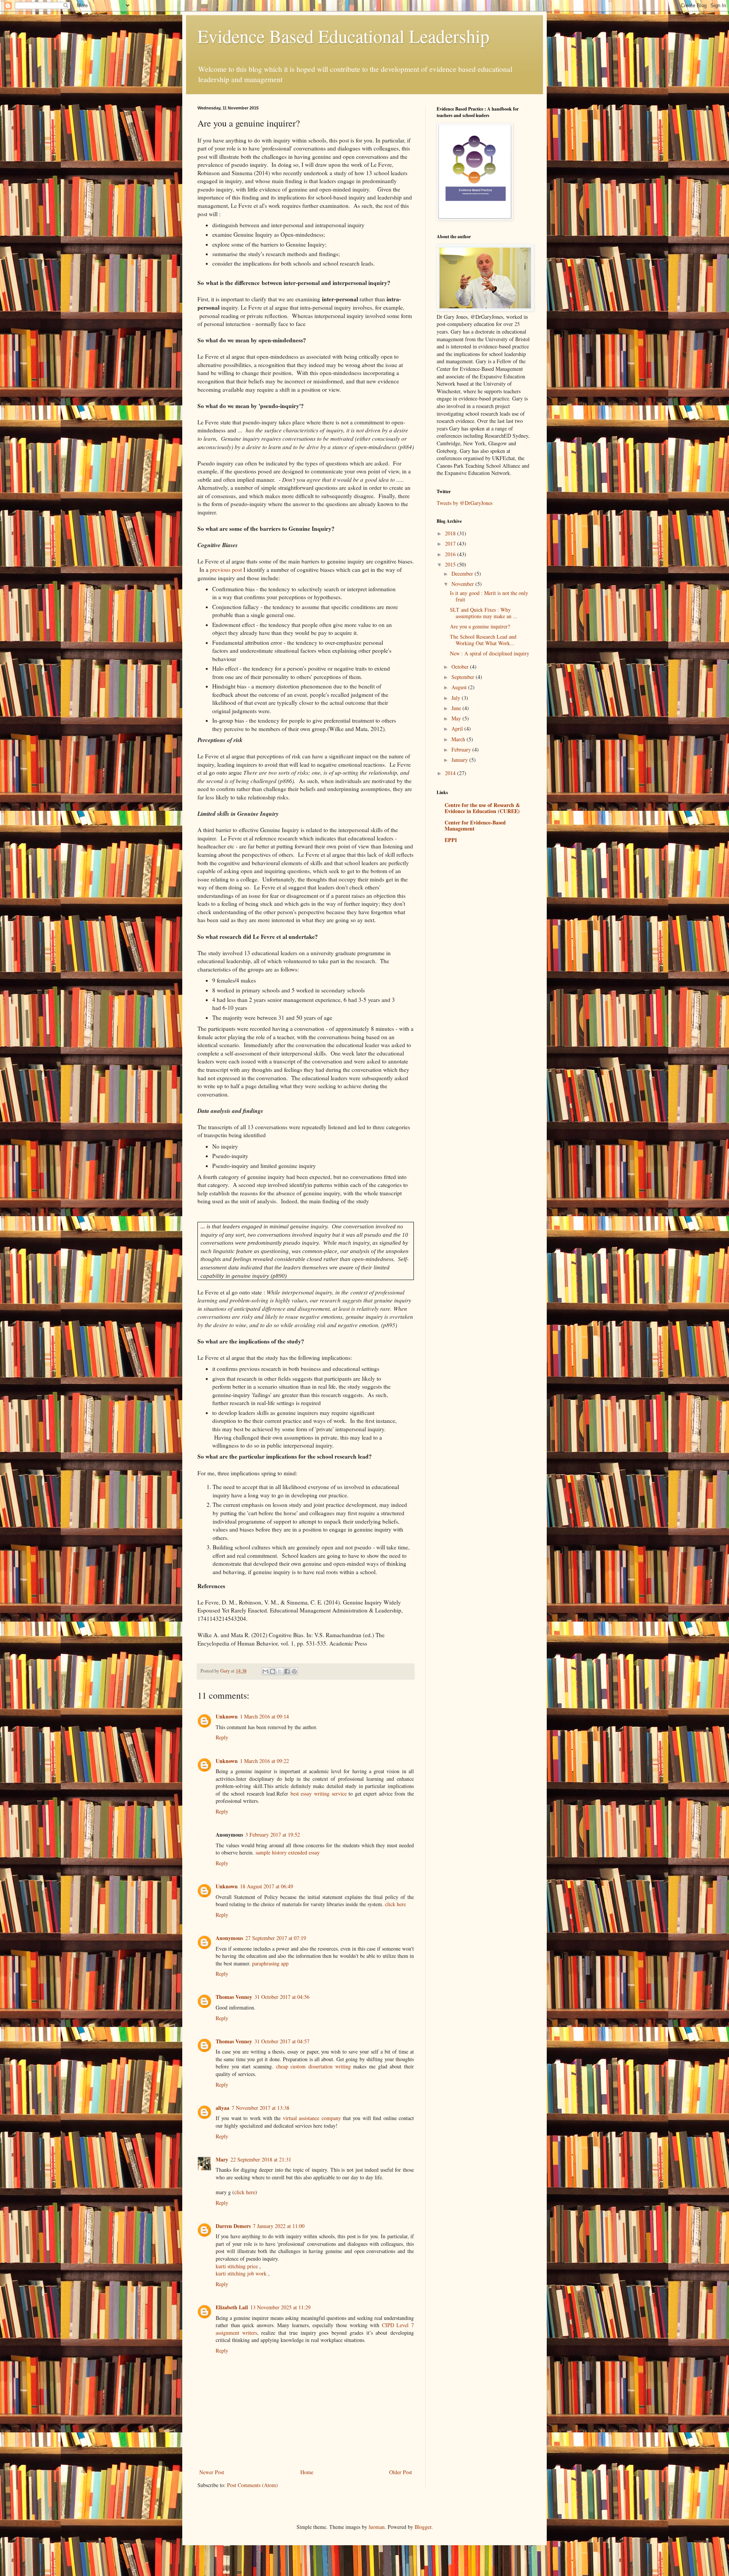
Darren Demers (233, 2226)
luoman (377, 2527)
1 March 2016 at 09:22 (264, 1761)
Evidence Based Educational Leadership (343, 36)
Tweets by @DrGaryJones (465, 503)
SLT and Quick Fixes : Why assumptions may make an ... (484, 613)
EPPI (451, 840)
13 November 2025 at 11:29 (280, 2307)
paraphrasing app (270, 1963)
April (458, 729)
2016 (451, 554)
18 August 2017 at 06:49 (267, 1886)
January (460, 760)
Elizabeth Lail (232, 2307)
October (461, 667)
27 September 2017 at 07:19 (276, 1938)
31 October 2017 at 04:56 (282, 1997)
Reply (222, 1737)
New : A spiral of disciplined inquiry (490, 653)
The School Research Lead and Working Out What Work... (483, 640)
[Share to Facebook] (287, 1671)
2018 (451, 533)
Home (307, 2472)
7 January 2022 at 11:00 (279, 2226)
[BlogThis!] (273, 1671)
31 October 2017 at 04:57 (282, 2041)
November (463, 584)
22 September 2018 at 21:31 (261, 2159)
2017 (451, 544)
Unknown (227, 1716)
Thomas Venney (234, 1997)
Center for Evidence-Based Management (475, 825)
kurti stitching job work (241, 2273)
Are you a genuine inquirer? (480, 626)
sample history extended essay (288, 1852)
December (463, 574)
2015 (451, 564)
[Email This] (265, 1671)
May (457, 718)
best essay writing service (319, 1794)
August (460, 687)
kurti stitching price (237, 2266)
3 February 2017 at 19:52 (273, 1835)
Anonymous (229, 1938)
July (457, 698)
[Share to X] (280, 1671)
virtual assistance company (312, 2118)
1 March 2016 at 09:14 (264, 1716)
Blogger (423, 2527)
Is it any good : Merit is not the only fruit (489, 596)
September (464, 677)
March (459, 739)
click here (395, 1904)
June (457, 708)
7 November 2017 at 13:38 (260, 2108)
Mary (222, 2159)
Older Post (401, 2472)
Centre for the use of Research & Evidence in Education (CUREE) (482, 808)
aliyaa (222, 2108)
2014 (451, 773)
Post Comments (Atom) (252, 2485)
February (462, 749)
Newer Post (212, 2472)
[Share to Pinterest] (294, 1671)
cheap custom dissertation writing (313, 2066)
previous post (227, 570)
